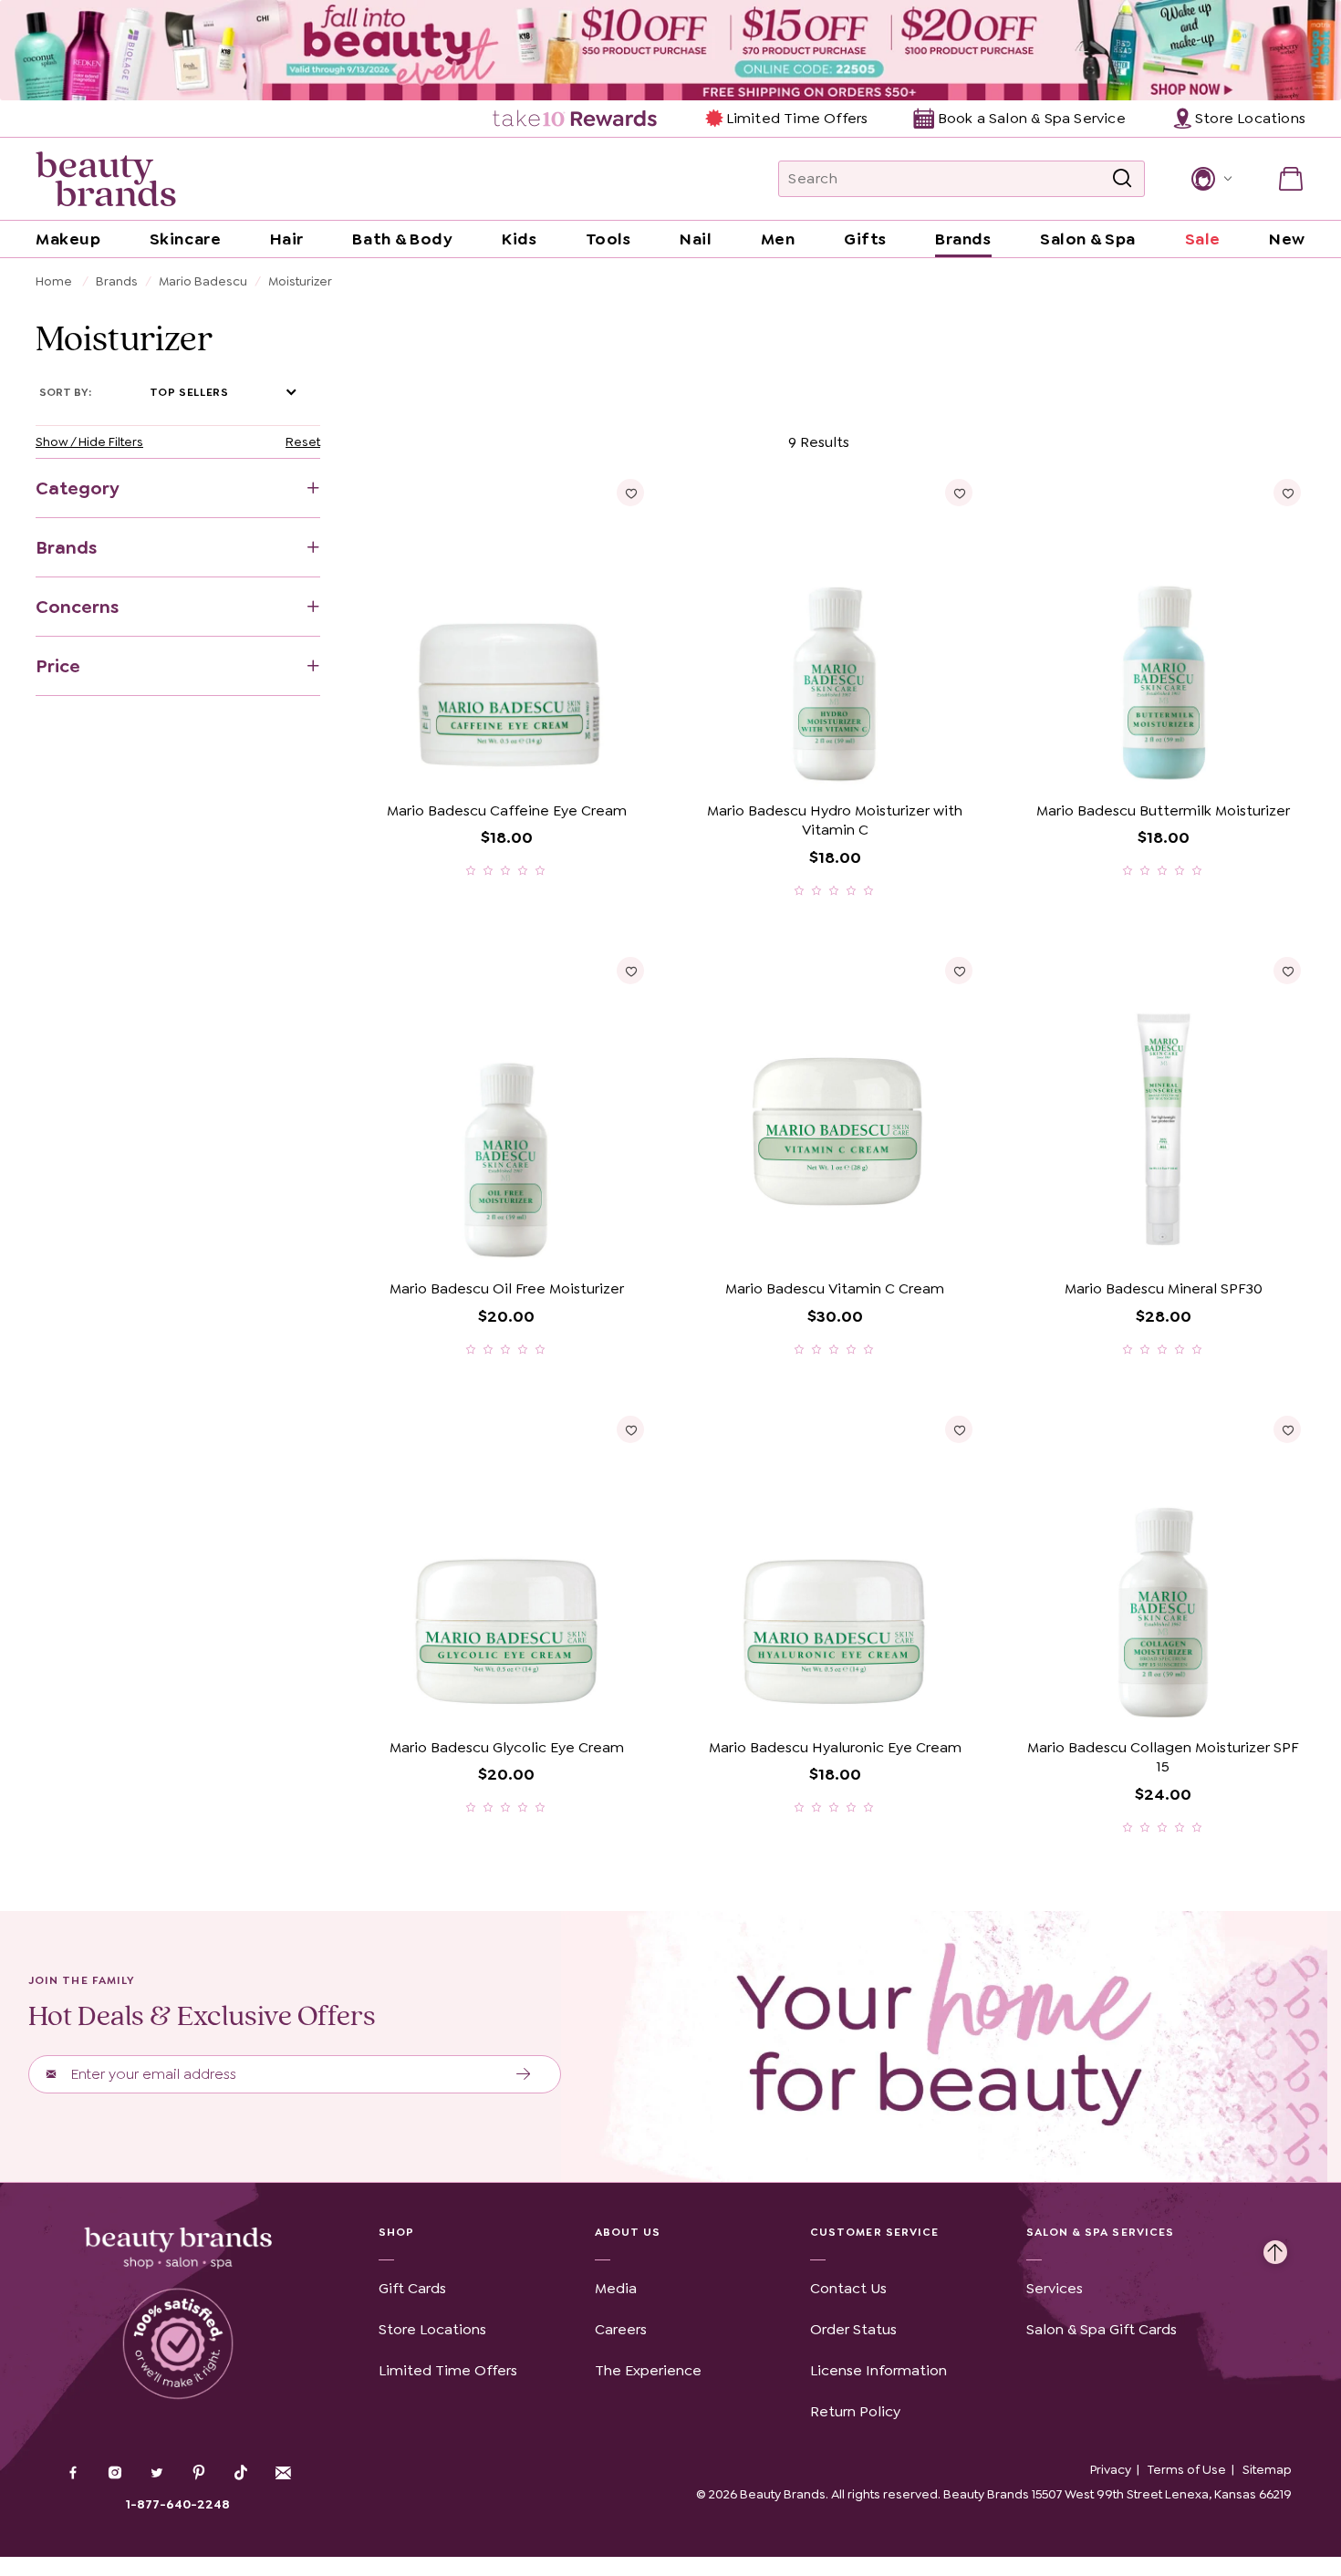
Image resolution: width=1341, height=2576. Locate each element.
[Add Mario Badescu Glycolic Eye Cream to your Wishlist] (630, 1429)
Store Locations (432, 2329)
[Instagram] (115, 2475)
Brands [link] (963, 239)
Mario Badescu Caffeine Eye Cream (507, 810)
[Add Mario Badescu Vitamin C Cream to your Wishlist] (959, 971)
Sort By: (65, 392)
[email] (283, 2473)
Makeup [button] (68, 239)
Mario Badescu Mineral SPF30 (1164, 1288)
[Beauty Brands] (106, 179)
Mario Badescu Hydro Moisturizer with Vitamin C (835, 821)
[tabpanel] (670, 1132)
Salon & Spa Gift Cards (1102, 2329)
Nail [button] (696, 239)
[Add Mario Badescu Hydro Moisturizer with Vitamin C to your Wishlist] (959, 493)
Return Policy (855, 2411)
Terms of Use (1187, 2469)
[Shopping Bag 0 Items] (1291, 179)
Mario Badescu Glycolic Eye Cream (507, 1747)
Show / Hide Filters (89, 441)
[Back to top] (1275, 2248)
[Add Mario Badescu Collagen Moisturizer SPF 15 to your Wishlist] (1287, 1429)
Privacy (1111, 2469)
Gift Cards (412, 2288)
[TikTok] (241, 2473)
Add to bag (436, 766)
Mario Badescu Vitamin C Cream (835, 1288)
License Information (878, 2370)
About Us (628, 2232)
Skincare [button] (185, 239)
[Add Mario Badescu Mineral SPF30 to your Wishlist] (1287, 971)
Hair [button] (287, 239)
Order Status (853, 2329)
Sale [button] (1203, 239)
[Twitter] (157, 2475)
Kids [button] (519, 239)
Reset (303, 441)
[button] (1210, 179)
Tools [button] (608, 239)
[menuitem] (576, 119)
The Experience (648, 2370)
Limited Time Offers (797, 118)
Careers (621, 2329)
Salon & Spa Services (1101, 2232)
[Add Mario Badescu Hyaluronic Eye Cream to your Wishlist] (959, 1429)
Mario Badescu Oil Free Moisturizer (507, 1288)
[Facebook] (73, 2475)
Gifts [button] (865, 239)
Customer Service (874, 2232)
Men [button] (778, 239)
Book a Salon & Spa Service (1031, 118)
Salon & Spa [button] (1088, 239)
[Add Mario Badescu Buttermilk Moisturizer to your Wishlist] (1287, 493)
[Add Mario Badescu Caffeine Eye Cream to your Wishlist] (630, 493)
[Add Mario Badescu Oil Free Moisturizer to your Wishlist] (630, 971)
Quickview (576, 766)
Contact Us (848, 2288)
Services (1055, 2288)
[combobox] (962, 179)
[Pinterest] (199, 2475)
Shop (396, 2232)
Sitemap (1267, 2469)
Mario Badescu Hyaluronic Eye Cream (835, 1747)
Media (616, 2288)
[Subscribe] (524, 2074)
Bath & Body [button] (402, 239)
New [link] (1287, 239)
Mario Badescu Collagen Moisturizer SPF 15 (1163, 1757)
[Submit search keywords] (1122, 179)
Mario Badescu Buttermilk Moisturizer (1163, 810)
